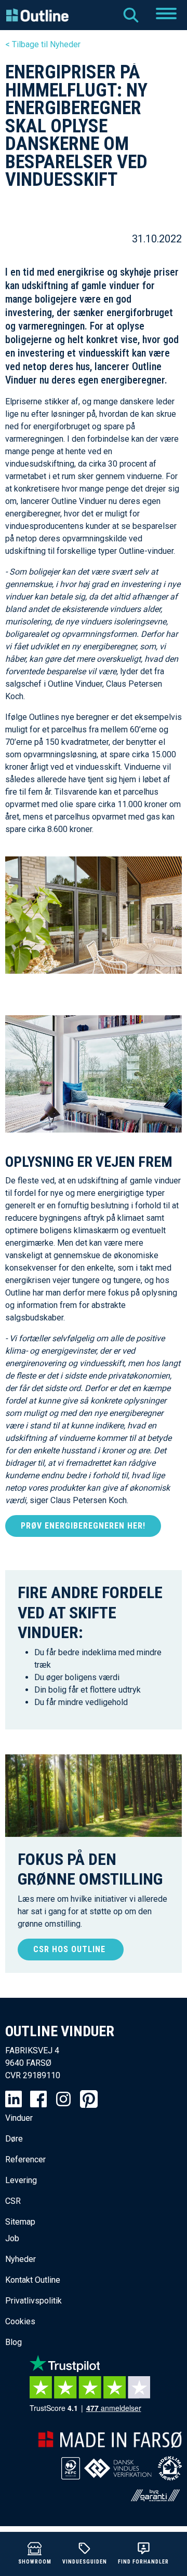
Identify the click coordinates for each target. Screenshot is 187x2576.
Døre (14, 2139)
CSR (13, 2201)
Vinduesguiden (85, 2562)
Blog (14, 2342)
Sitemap (20, 2222)
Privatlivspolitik (34, 2301)
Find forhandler (143, 2562)
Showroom (35, 2562)
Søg (131, 15)
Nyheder (21, 2259)
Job (12, 2238)
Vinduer (19, 2118)
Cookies (20, 2321)
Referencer (25, 2159)
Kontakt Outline (33, 2280)
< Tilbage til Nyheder (43, 44)
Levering (21, 2180)
